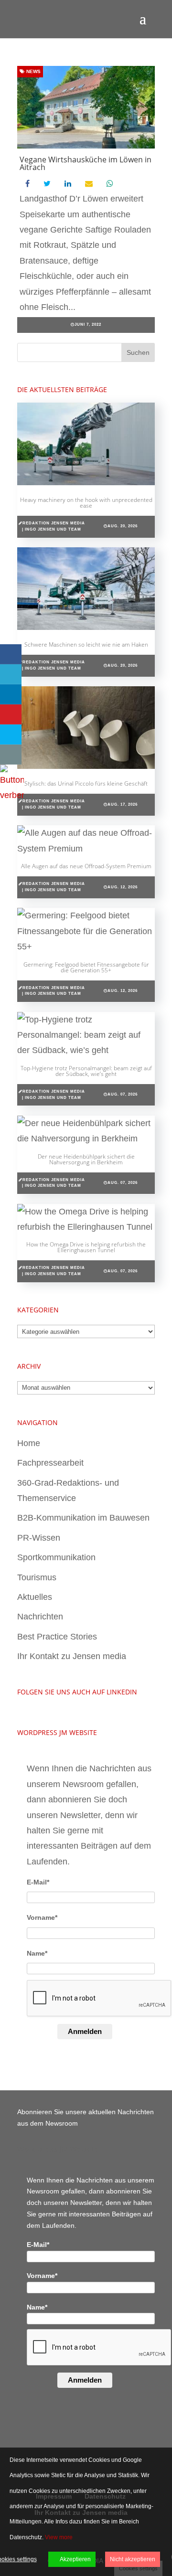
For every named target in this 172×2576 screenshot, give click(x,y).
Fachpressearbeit (50, 1463)
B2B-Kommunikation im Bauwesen (83, 1518)
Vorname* (42, 1917)
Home (29, 1443)
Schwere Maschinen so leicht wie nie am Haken (86, 644)
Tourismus (37, 1577)
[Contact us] (11, 755)
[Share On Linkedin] (11, 694)
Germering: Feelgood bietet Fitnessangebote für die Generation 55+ (86, 967)
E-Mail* (38, 1882)
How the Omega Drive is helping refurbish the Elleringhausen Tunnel (86, 1247)
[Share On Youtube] (11, 714)
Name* (37, 1953)
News (33, 71)
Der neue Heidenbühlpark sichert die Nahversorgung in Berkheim (86, 1159)
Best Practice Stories (57, 1637)
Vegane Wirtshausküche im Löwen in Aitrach (86, 163)
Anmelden (85, 2031)
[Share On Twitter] (11, 674)
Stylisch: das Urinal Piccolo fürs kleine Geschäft (86, 783)
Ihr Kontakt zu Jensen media (72, 1656)
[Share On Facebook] (11, 654)
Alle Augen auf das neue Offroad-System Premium (86, 866)
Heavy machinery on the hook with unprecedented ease (86, 503)
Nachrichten (40, 1617)
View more (59, 2537)
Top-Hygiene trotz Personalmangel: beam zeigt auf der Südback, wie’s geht (86, 1071)
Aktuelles (35, 1597)
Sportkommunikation (56, 1557)
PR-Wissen (39, 1538)
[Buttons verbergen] (12, 795)
